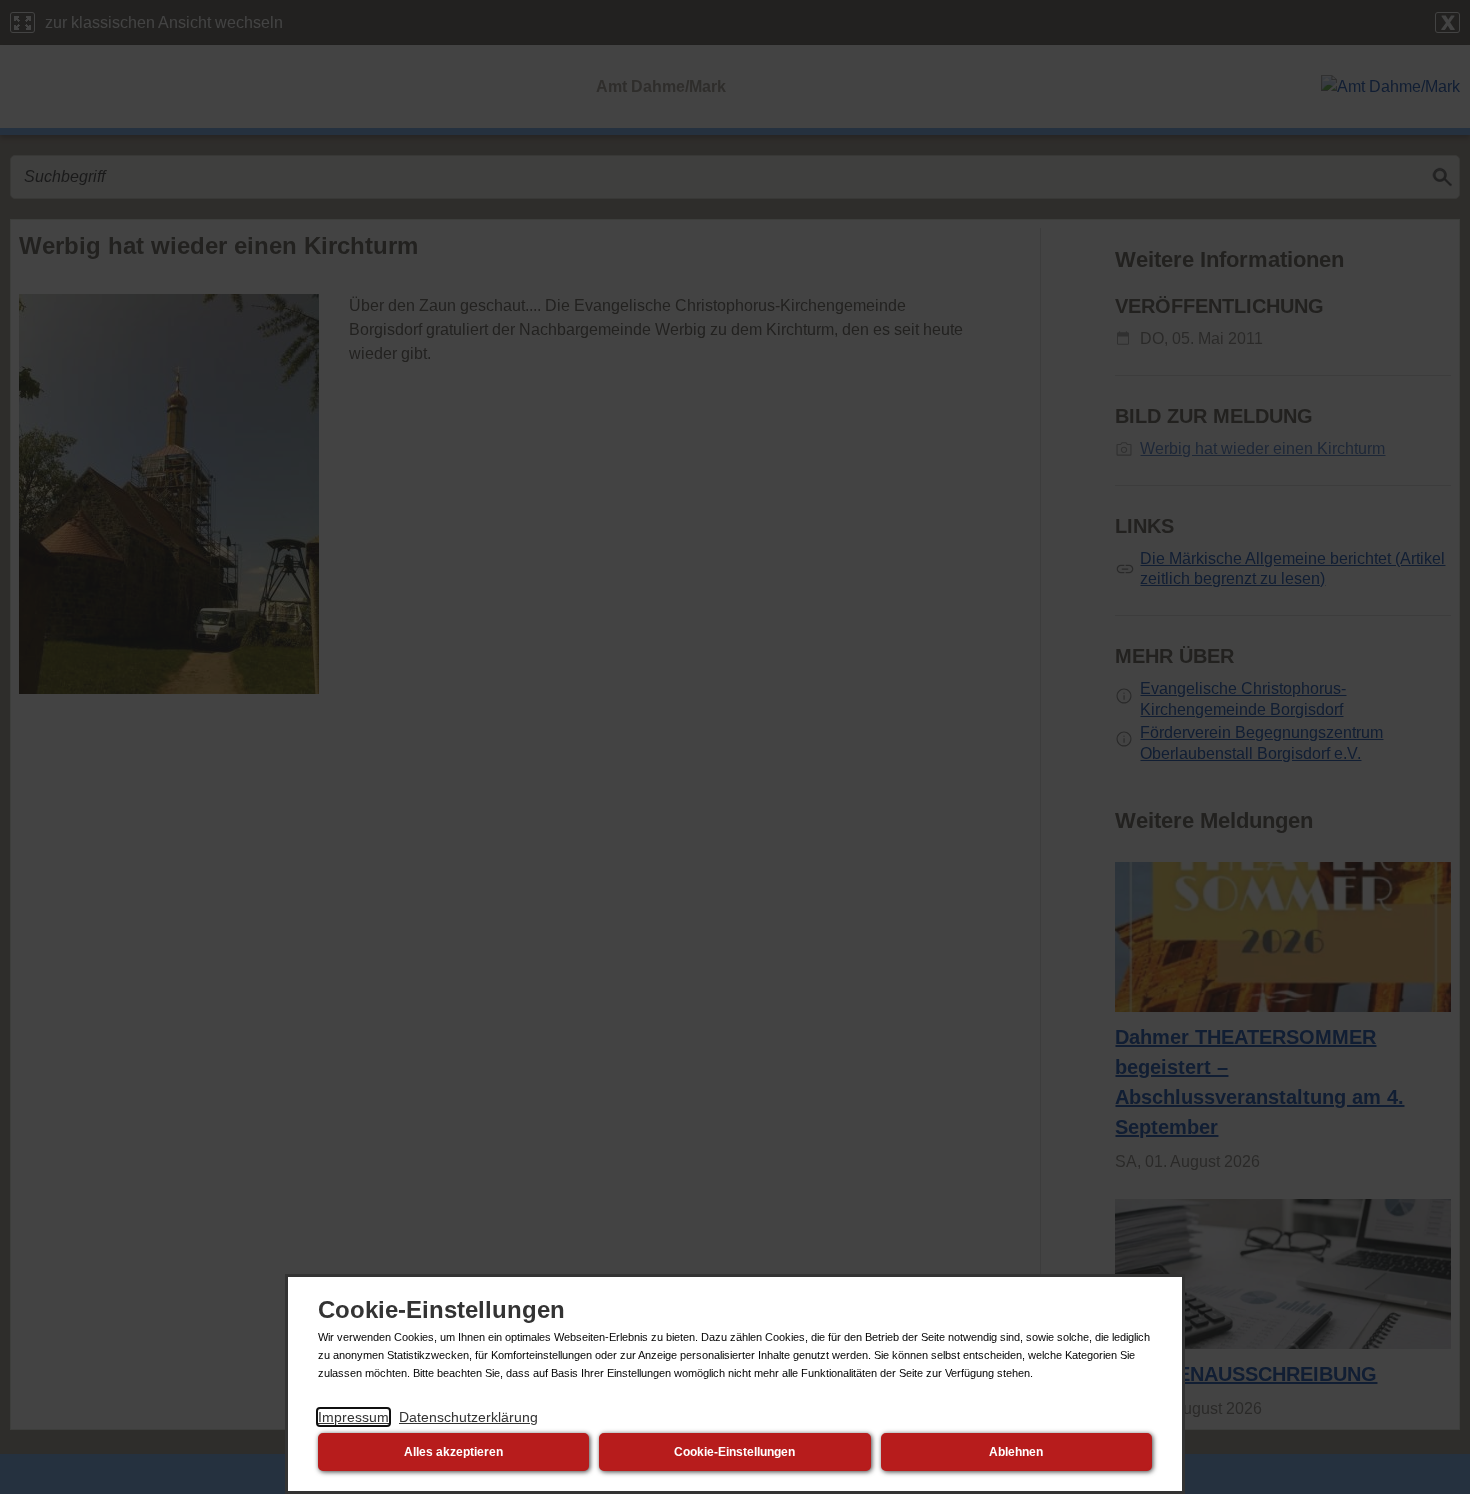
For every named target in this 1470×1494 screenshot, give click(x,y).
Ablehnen (1016, 1452)
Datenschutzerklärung (468, 1417)
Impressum (353, 1417)
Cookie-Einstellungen (734, 1452)
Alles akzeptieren (453, 1452)
